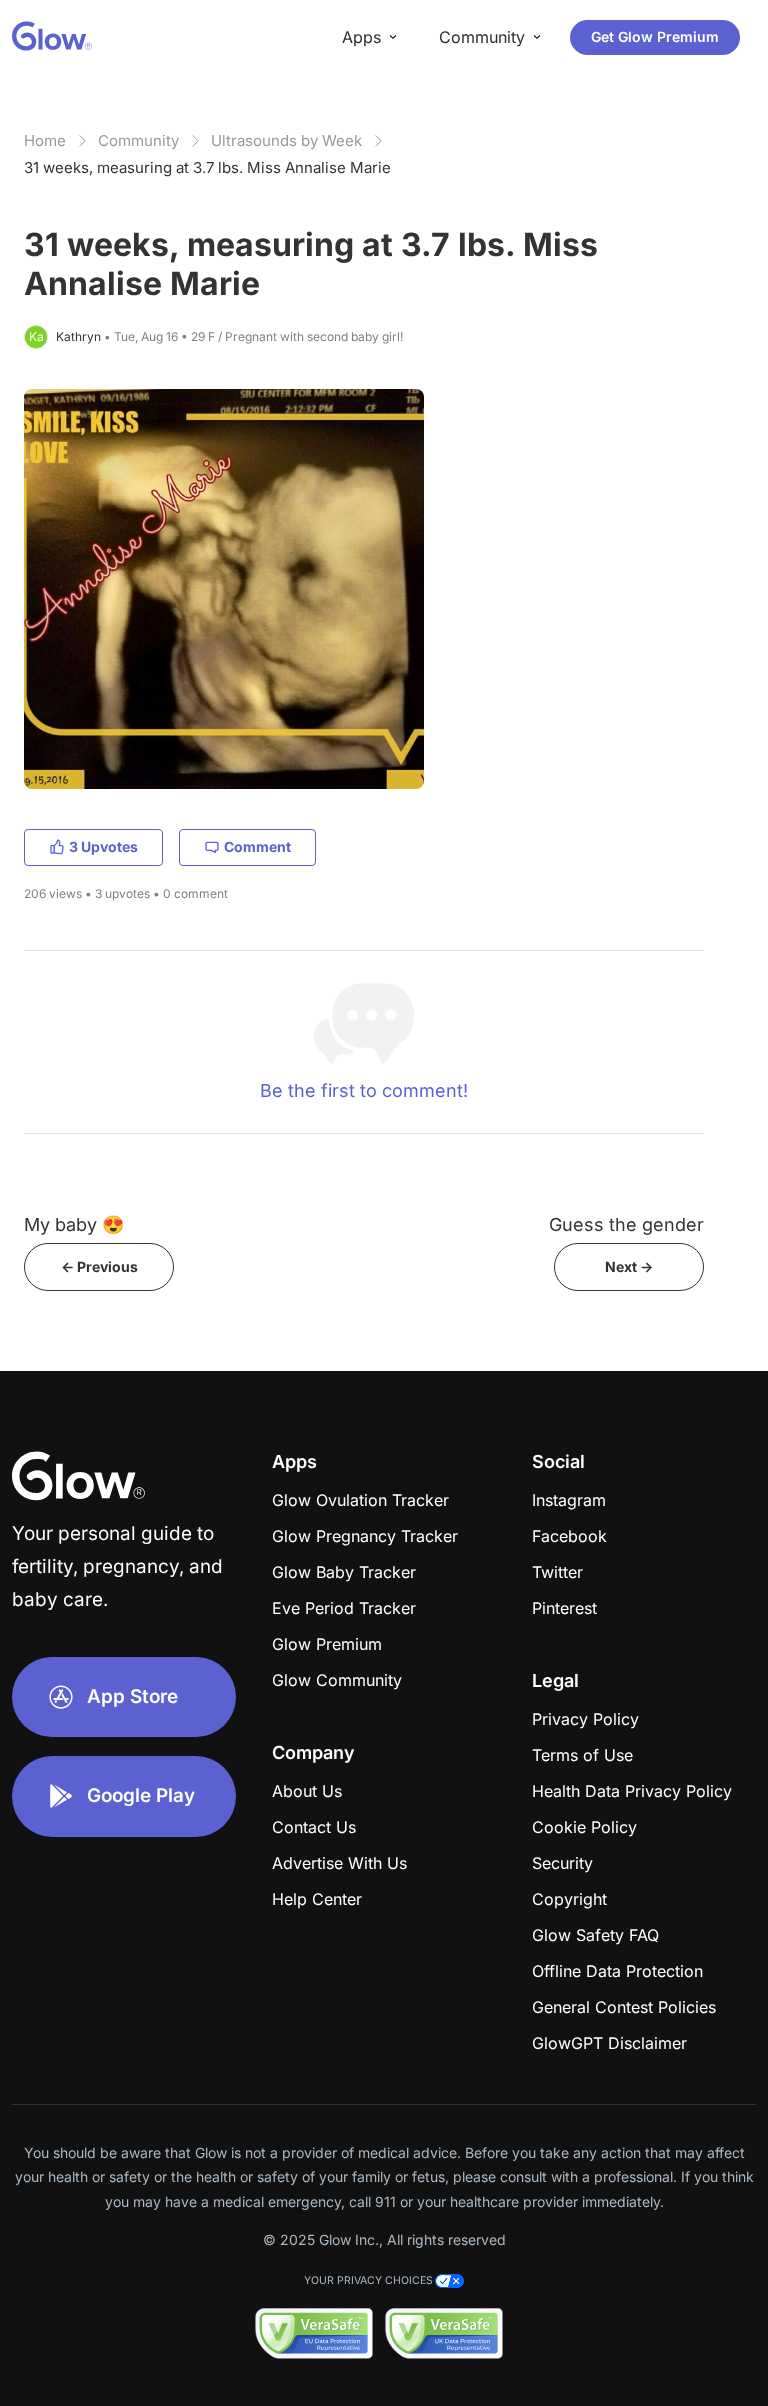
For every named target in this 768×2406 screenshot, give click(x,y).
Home (45, 140)
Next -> (629, 1266)
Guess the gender (626, 1224)
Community (138, 140)
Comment (257, 846)
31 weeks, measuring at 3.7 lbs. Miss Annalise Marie (207, 167)
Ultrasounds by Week (286, 140)
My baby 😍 (74, 1224)
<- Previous (99, 1266)
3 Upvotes (103, 846)
